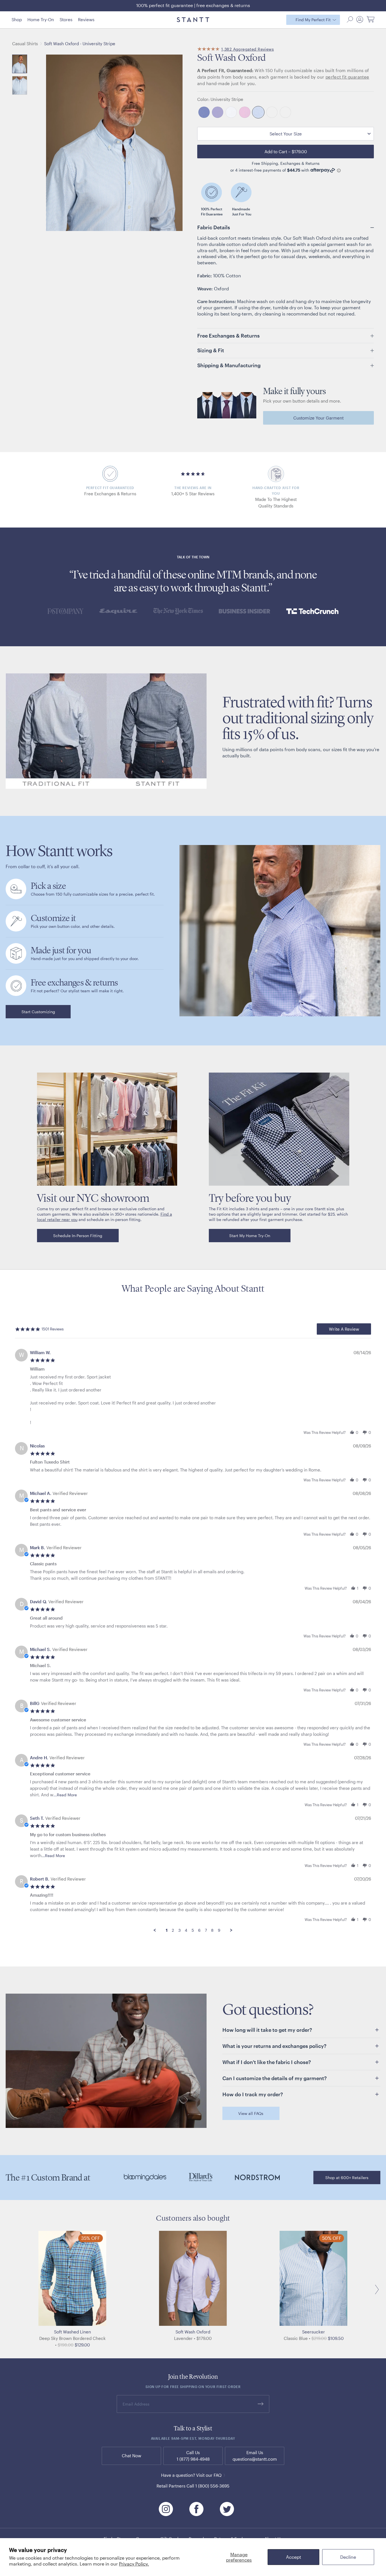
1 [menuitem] (167, 1930)
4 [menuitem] (186, 1930)
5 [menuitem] (193, 1930)
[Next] (375, 2289)
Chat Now (132, 2456)
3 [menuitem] (179, 1930)
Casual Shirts (25, 44)
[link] (38, 1012)
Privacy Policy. (134, 2564)
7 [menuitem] (206, 1930)
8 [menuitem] (212, 1930)
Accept (294, 2557)
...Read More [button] (65, 1795)
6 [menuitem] (199, 1930)
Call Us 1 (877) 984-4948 (193, 2456)
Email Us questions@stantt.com (255, 2456)
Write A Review (344, 1329)
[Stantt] (193, 20)
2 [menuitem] (173, 1930)
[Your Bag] (370, 20)
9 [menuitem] (219, 1930)
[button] (350, 20)
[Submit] (261, 2404)
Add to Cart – (286, 152)
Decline (348, 2557)
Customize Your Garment (318, 418)
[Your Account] (360, 20)
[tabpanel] (193, 1637)
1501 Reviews (53, 1329)
